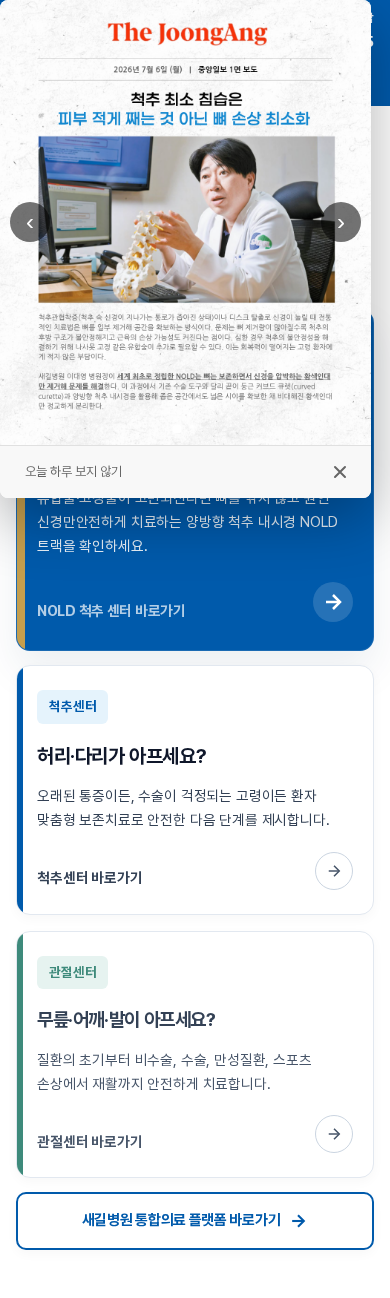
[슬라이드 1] (177, 429)
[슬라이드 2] (193, 428)
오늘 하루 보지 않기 (73, 471)
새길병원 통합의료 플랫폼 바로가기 (181, 1220)
